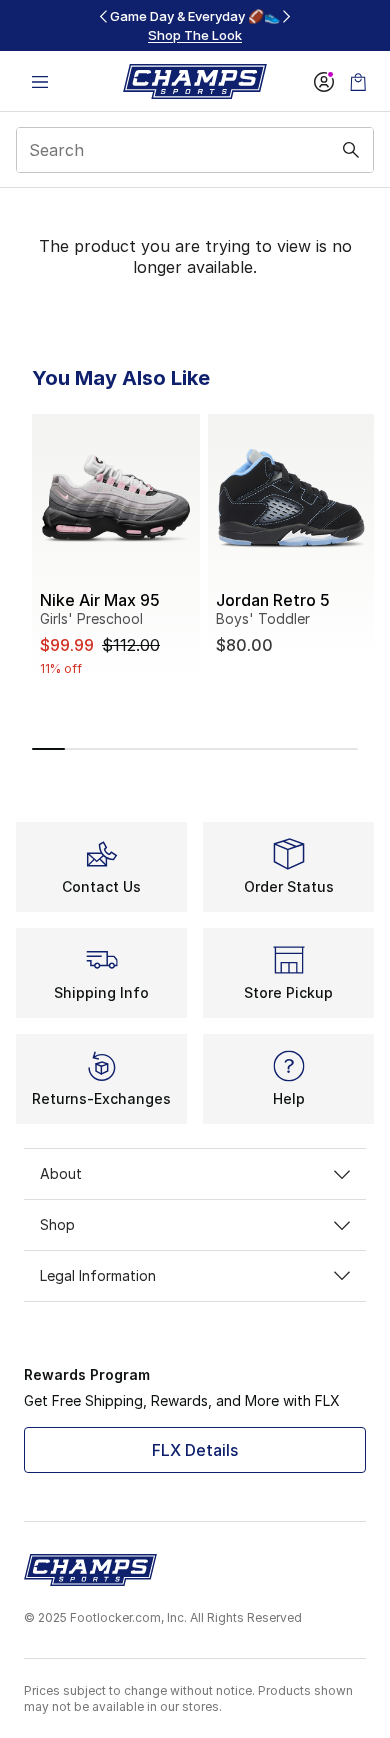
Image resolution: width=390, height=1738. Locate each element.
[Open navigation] (40, 81)
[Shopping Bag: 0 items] (358, 81)
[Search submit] (351, 150)
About (61, 1173)
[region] (195, 25)
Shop (57, 1224)
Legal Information (98, 1275)
